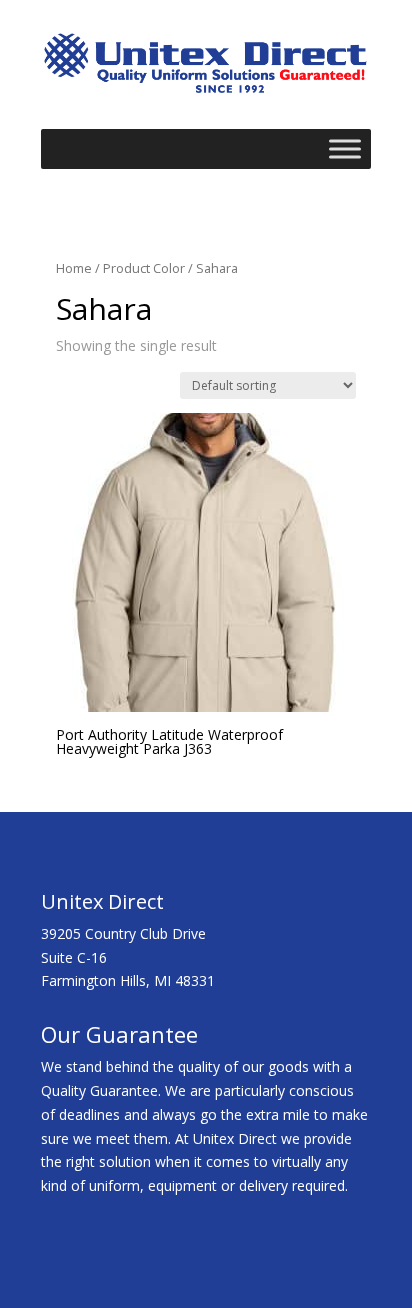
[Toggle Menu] (345, 149)
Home (74, 268)
